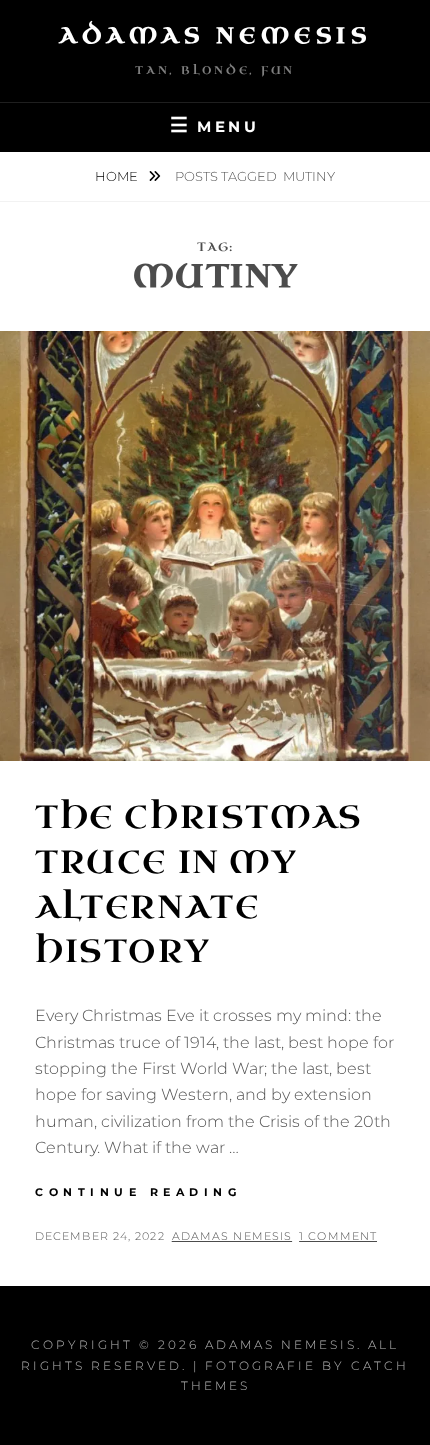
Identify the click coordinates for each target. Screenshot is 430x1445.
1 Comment (338, 1236)
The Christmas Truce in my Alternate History (199, 884)
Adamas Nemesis (215, 35)
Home (118, 176)
